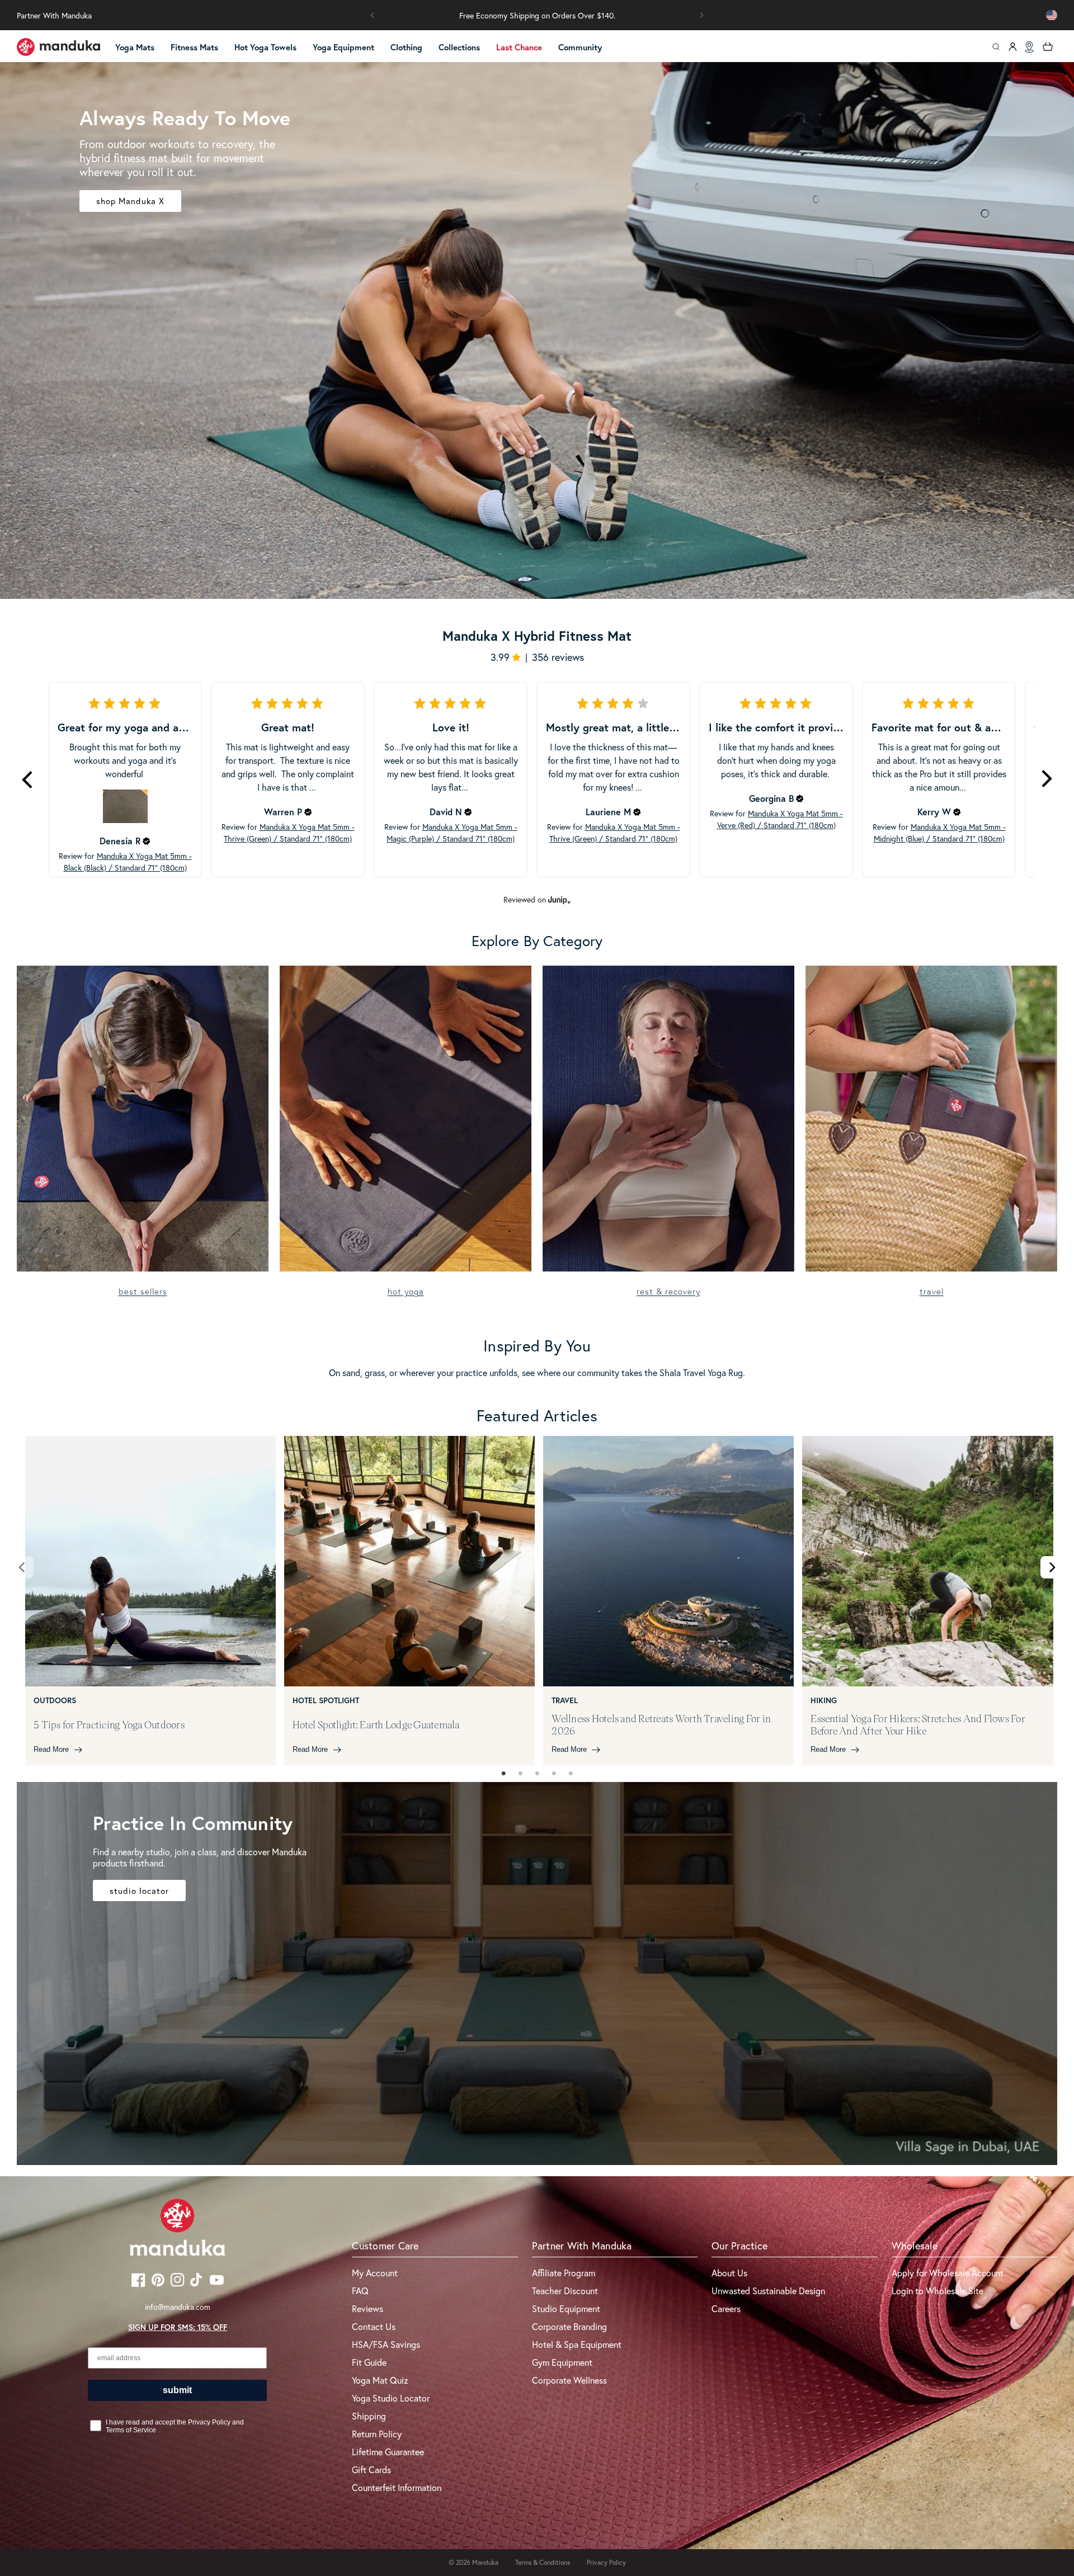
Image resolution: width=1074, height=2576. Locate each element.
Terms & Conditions (543, 2562)
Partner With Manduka (54, 15)
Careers (726, 2308)
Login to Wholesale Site (938, 2291)
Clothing (406, 47)
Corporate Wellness (569, 2380)
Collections (459, 47)
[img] (147, 841)
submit (177, 2390)
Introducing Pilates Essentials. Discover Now (537, 15)
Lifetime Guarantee (388, 2452)
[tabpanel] (150, 1601)
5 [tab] (571, 1774)
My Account (375, 2273)
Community (580, 47)
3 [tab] (537, 1774)
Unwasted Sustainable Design (768, 2291)
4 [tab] (554, 1774)
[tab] (503, 1774)
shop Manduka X (130, 201)
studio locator (139, 1890)
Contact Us (374, 2326)
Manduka (485, 2562)
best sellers (143, 1291)
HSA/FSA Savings (386, 2344)
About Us (729, 2273)
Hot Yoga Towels (265, 47)
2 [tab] (520, 1774)
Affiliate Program (564, 2273)
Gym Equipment (562, 2362)
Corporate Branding (569, 2326)
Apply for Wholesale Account (948, 2273)
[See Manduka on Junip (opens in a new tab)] (559, 900)
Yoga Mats (135, 47)
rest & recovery (668, 1291)
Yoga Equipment (343, 47)
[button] (373, 15)
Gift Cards (371, 2469)
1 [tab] (503, 1774)
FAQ (360, 2291)
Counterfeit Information (397, 2487)
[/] (59, 47)
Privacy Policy (606, 2562)
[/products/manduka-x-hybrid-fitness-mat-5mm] (537, 330)
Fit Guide (369, 2362)
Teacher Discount (565, 2291)
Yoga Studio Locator (391, 2398)
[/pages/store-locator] (1029, 47)
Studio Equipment (566, 2308)
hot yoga (406, 1291)
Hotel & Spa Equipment (577, 2344)
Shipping (369, 2416)
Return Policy (377, 2434)
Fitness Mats (194, 47)
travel (932, 1291)
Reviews (368, 2308)
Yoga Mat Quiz (380, 2380)
